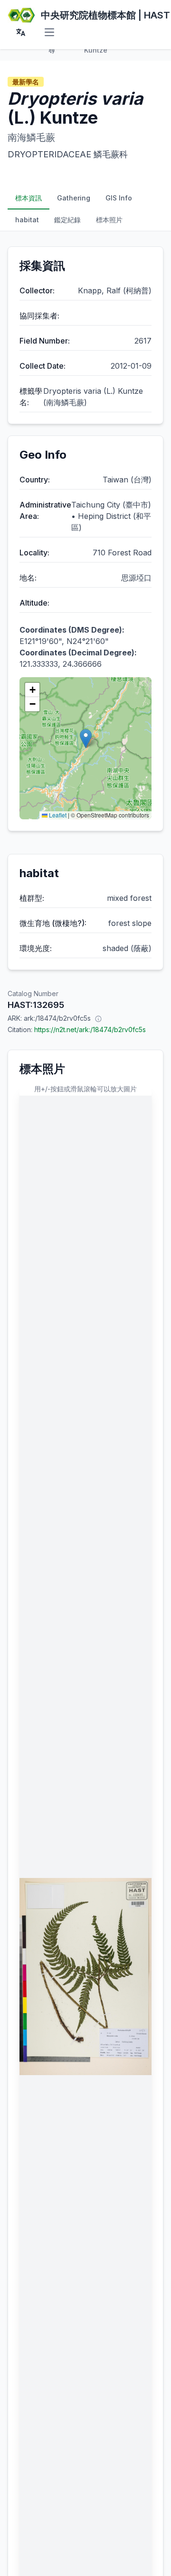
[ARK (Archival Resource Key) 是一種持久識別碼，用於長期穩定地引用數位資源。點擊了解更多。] (98, 1018)
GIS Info (119, 198)
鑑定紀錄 (67, 220)
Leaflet (57, 815)
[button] (86, 739)
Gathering (74, 198)
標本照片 (109, 220)
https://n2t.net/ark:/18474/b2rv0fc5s (90, 1029)
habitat (27, 220)
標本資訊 (28, 198)
